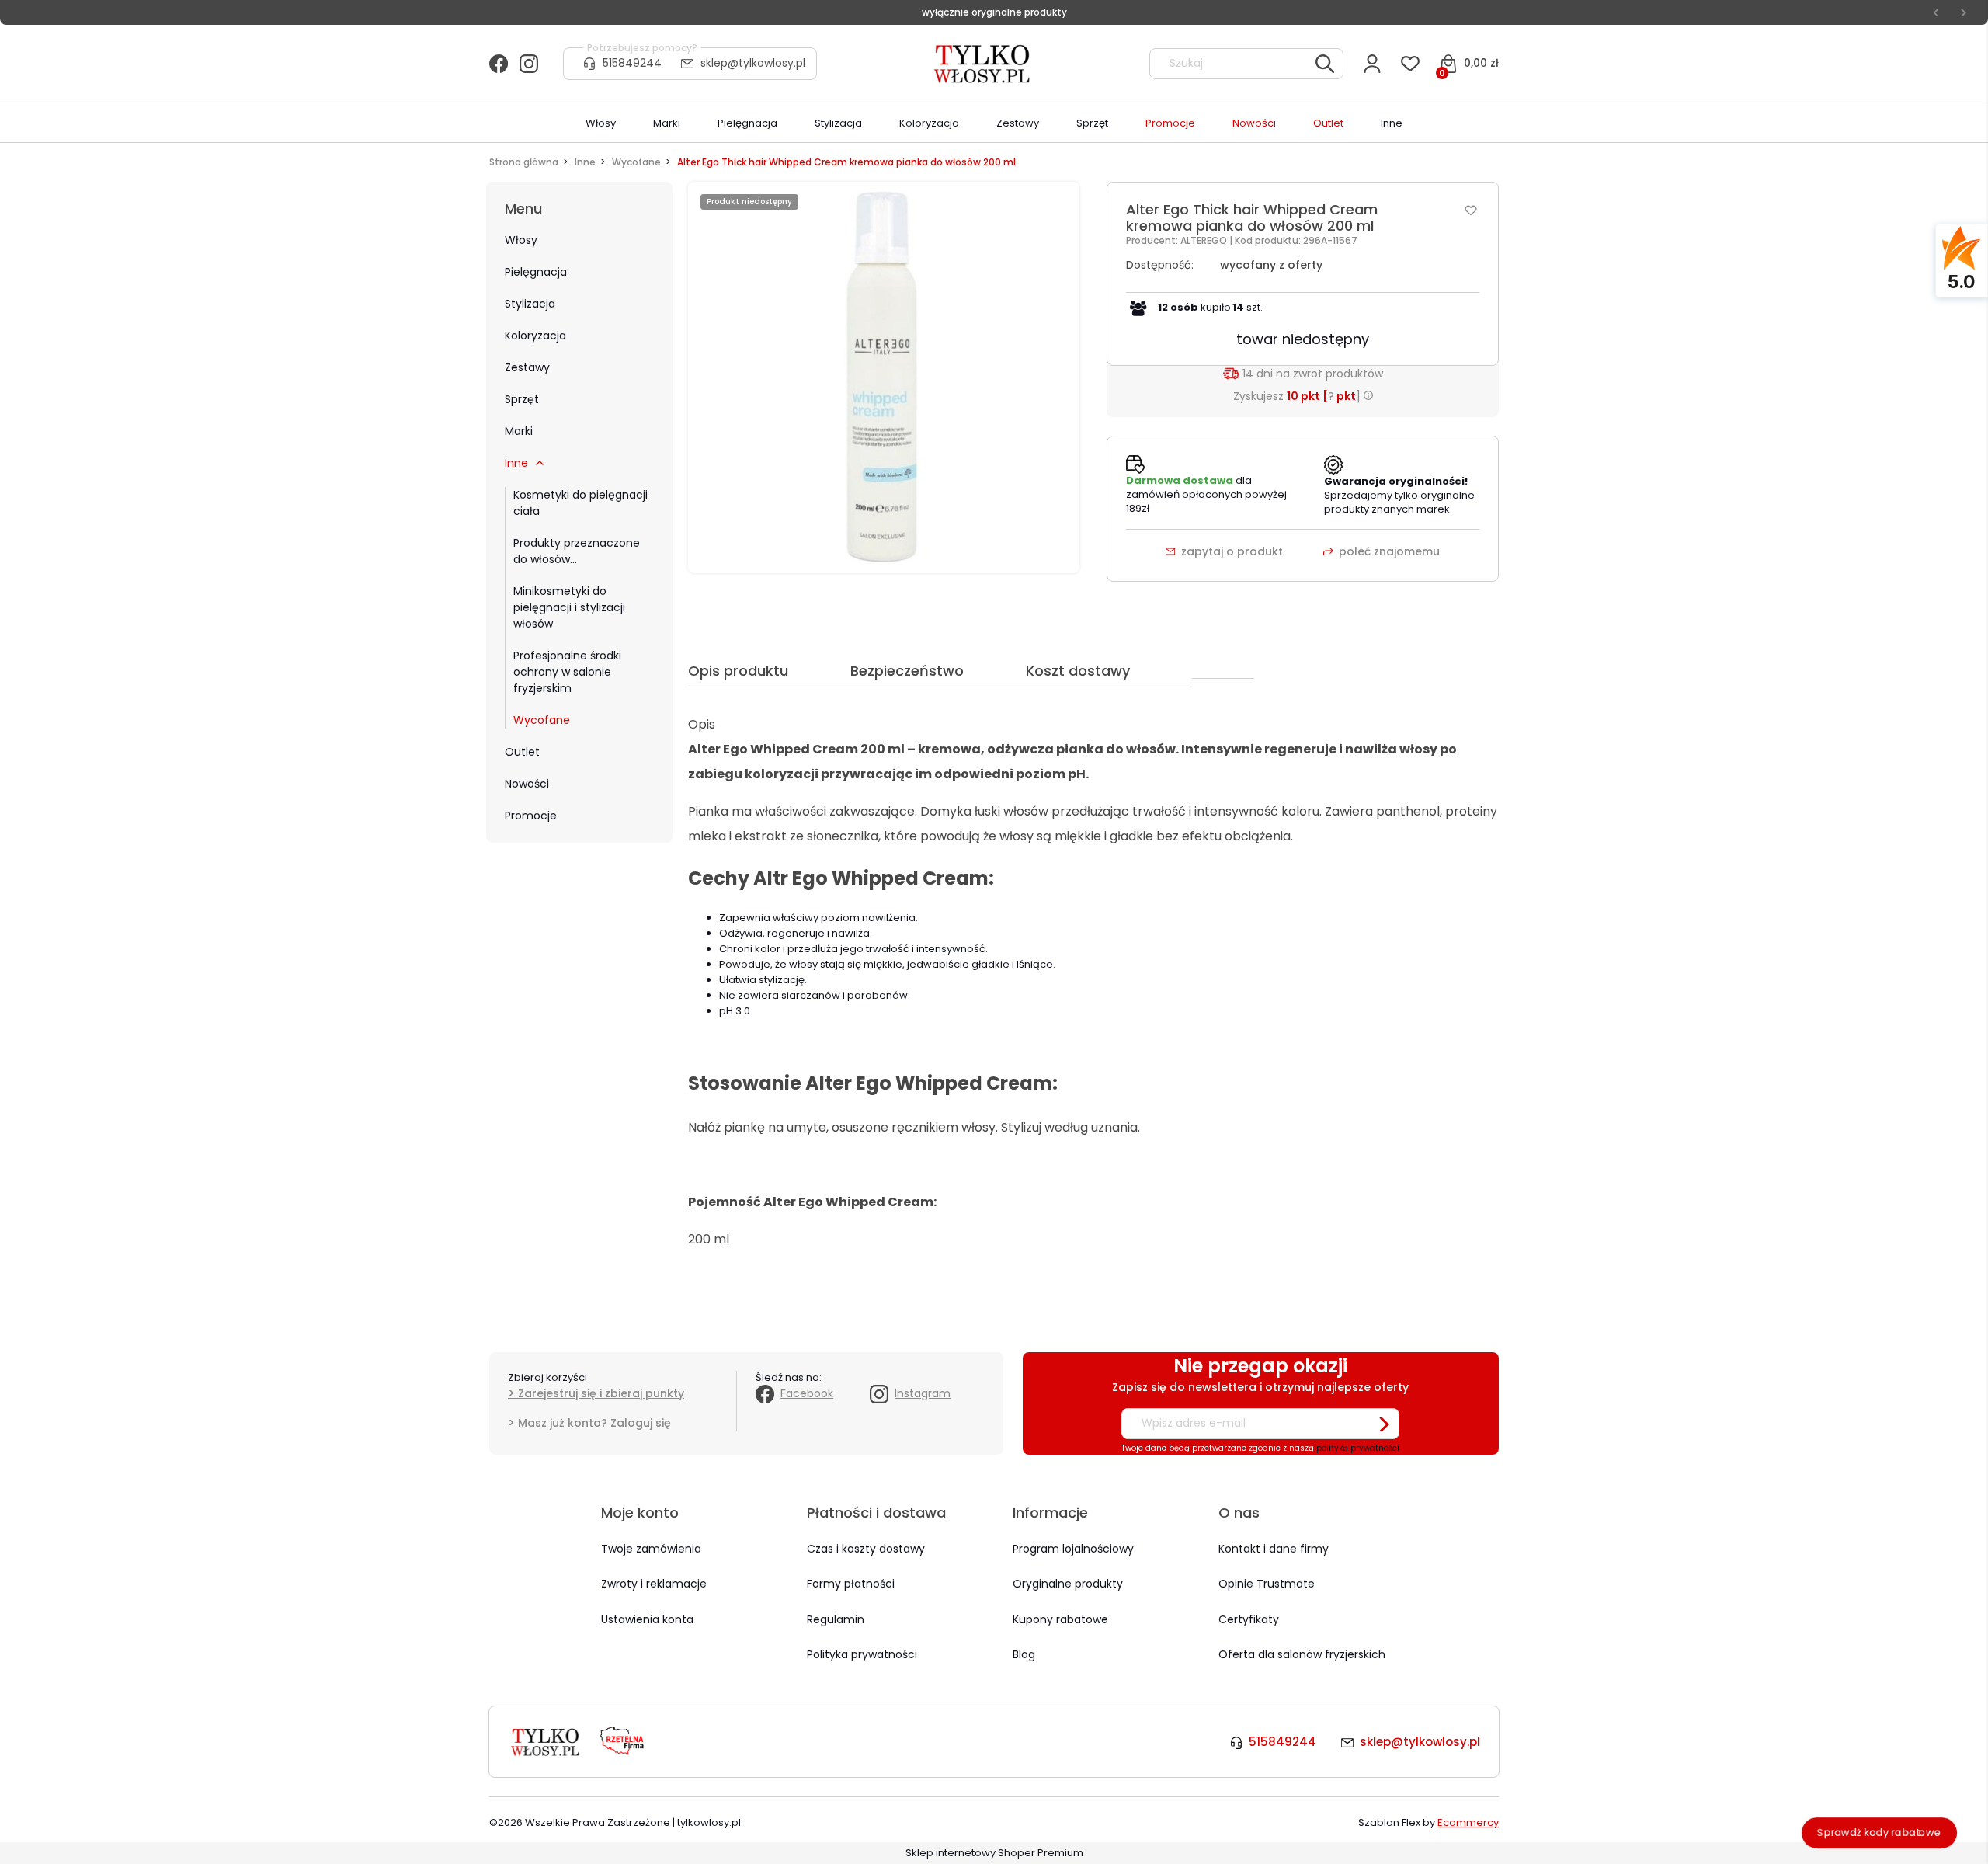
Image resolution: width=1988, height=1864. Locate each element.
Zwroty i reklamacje (654, 1584)
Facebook (807, 1393)
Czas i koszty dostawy (866, 1549)
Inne (516, 463)
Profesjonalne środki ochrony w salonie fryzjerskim (567, 672)
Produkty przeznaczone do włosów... (577, 551)
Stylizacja (530, 304)
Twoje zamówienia (651, 1549)
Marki (519, 431)
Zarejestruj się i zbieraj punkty (601, 1393)
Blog (1024, 1654)
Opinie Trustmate (1267, 1584)
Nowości (527, 784)
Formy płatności (851, 1584)
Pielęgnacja (536, 272)
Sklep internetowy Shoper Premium (994, 1853)
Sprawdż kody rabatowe (1879, 1833)
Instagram (923, 1393)
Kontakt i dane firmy (1274, 1549)
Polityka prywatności (862, 1654)
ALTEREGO (1205, 240)
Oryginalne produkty (1068, 1584)
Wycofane (542, 720)
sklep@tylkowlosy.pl (753, 63)
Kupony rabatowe (1060, 1619)
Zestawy (527, 367)
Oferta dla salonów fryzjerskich (1302, 1654)
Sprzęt (522, 399)
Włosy (521, 240)
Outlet (522, 752)
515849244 (632, 63)
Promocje (531, 815)
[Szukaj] (1325, 64)
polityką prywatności (1358, 1448)
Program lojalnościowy (1073, 1549)
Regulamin (836, 1619)
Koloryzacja (535, 336)
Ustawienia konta (647, 1619)
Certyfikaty (1249, 1619)
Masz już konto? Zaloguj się (594, 1423)
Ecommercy (1468, 1822)
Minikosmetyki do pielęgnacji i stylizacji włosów (569, 607)
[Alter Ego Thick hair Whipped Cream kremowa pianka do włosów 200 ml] (884, 377)
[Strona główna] (983, 64)
